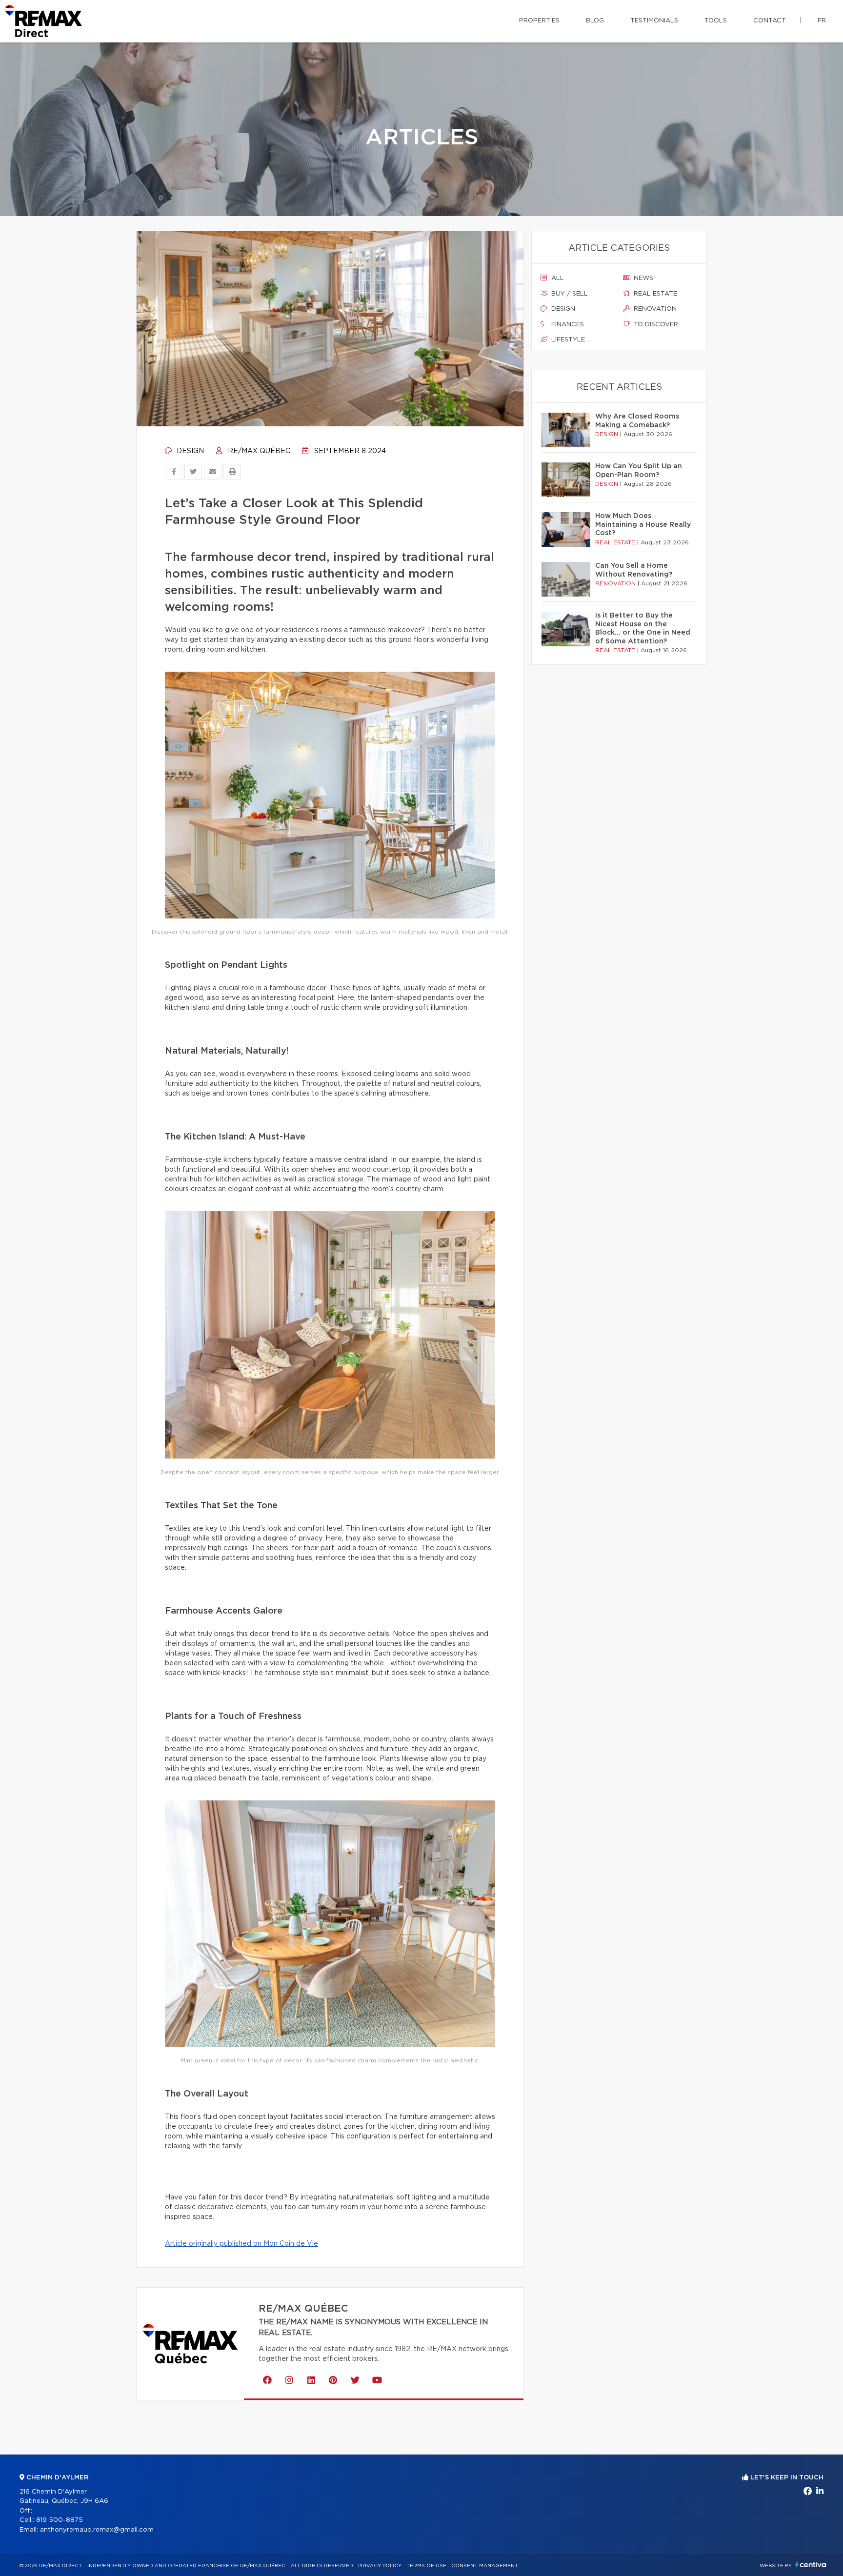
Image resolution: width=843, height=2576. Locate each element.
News (642, 278)
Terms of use (426, 2566)
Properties (539, 21)
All (557, 278)
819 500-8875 (60, 2520)
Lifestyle (567, 340)
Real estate (654, 294)
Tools (716, 21)
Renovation (654, 309)
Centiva (811, 2565)
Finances (567, 325)
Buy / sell (569, 294)
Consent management (485, 2566)
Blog (595, 21)
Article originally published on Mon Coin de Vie (241, 2244)
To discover (655, 325)
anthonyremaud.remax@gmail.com (97, 2530)
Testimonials (654, 21)
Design (189, 451)
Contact (770, 21)
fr (822, 21)
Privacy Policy (380, 2566)
